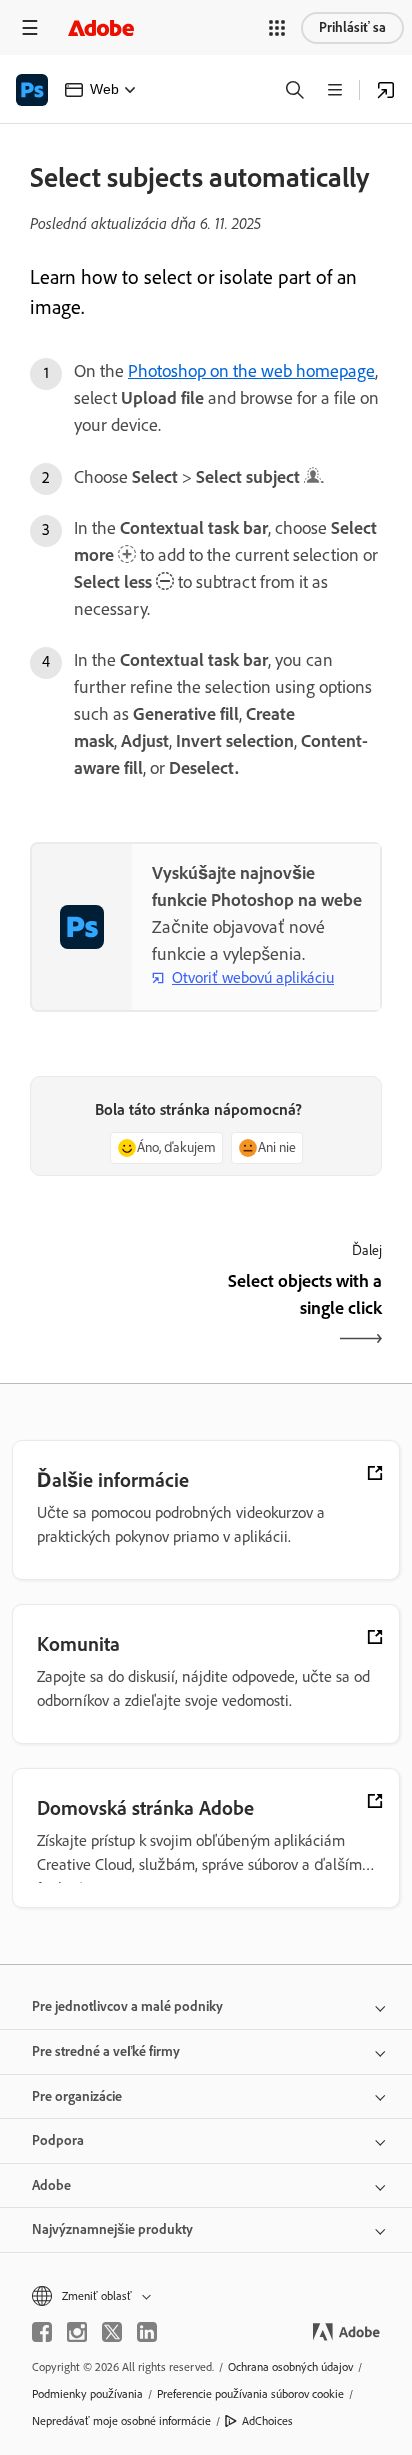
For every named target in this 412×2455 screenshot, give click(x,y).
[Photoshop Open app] (386, 90)
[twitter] (112, 2332)
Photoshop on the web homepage (251, 371)
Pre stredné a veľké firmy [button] (106, 2051)
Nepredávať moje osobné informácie (121, 2421)
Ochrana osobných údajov (290, 2367)
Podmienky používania (87, 2394)
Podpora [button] (58, 2140)
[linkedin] (147, 2332)
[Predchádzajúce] (115, 1312)
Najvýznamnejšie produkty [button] (112, 2229)
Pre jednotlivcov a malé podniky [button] (127, 2006)
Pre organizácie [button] (77, 2096)
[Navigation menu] (30, 27)
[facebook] (42, 2332)
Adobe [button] (51, 2185)
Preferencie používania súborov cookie (250, 2394)
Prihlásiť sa (352, 27)
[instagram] (77, 2332)
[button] (277, 28)
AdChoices (267, 2421)
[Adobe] (101, 27)
